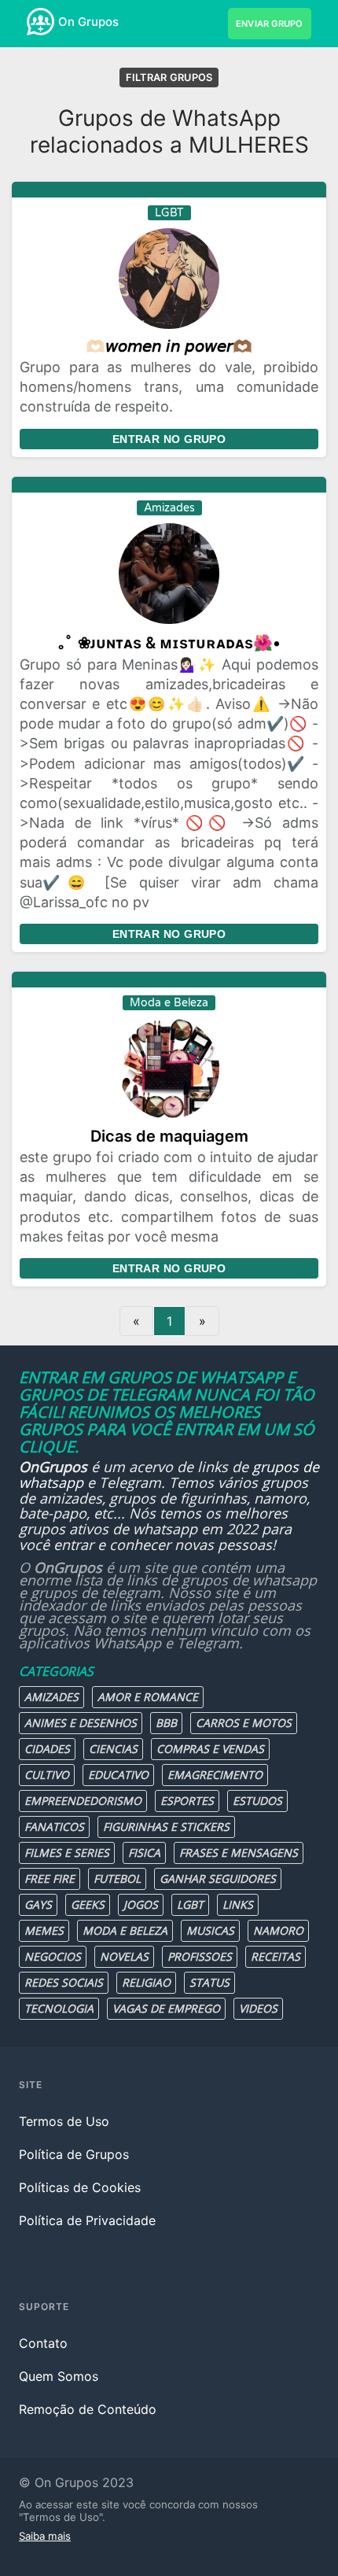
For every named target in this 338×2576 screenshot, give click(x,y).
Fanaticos (54, 1827)
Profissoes (200, 1956)
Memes (44, 1930)
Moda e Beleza (125, 1930)
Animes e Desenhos (81, 1723)
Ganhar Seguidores (218, 1878)
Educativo (118, 1775)
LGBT (190, 1904)
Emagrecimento (215, 1775)
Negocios (53, 1956)
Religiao (146, 1982)
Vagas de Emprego (166, 2008)
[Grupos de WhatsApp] (40, 22)
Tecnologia (59, 2008)
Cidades (47, 1749)
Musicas (210, 1930)
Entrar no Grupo (169, 439)
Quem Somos (59, 2376)
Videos (258, 2008)
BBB (166, 1723)
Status (209, 1982)
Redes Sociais (64, 1982)
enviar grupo (270, 24)
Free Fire (50, 1878)
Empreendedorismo (83, 1801)
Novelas (124, 1956)
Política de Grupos (74, 2154)
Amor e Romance (148, 1697)
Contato (43, 2343)
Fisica (144, 1853)
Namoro (278, 1930)
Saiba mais (45, 2536)
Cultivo (47, 1775)
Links (238, 1904)
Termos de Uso (64, 2121)
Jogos (141, 1904)
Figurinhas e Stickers (166, 1827)
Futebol (117, 1878)
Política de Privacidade (87, 2220)
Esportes (187, 1801)
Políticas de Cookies (80, 2187)
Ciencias (113, 1749)
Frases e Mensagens (239, 1853)
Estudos (257, 1801)
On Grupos (88, 22)
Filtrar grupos (169, 78)
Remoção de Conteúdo (88, 2409)
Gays (38, 1904)
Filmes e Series (67, 1853)
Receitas (276, 1956)
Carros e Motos (244, 1723)
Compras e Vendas (210, 1749)
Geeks (88, 1904)
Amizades (51, 1697)
